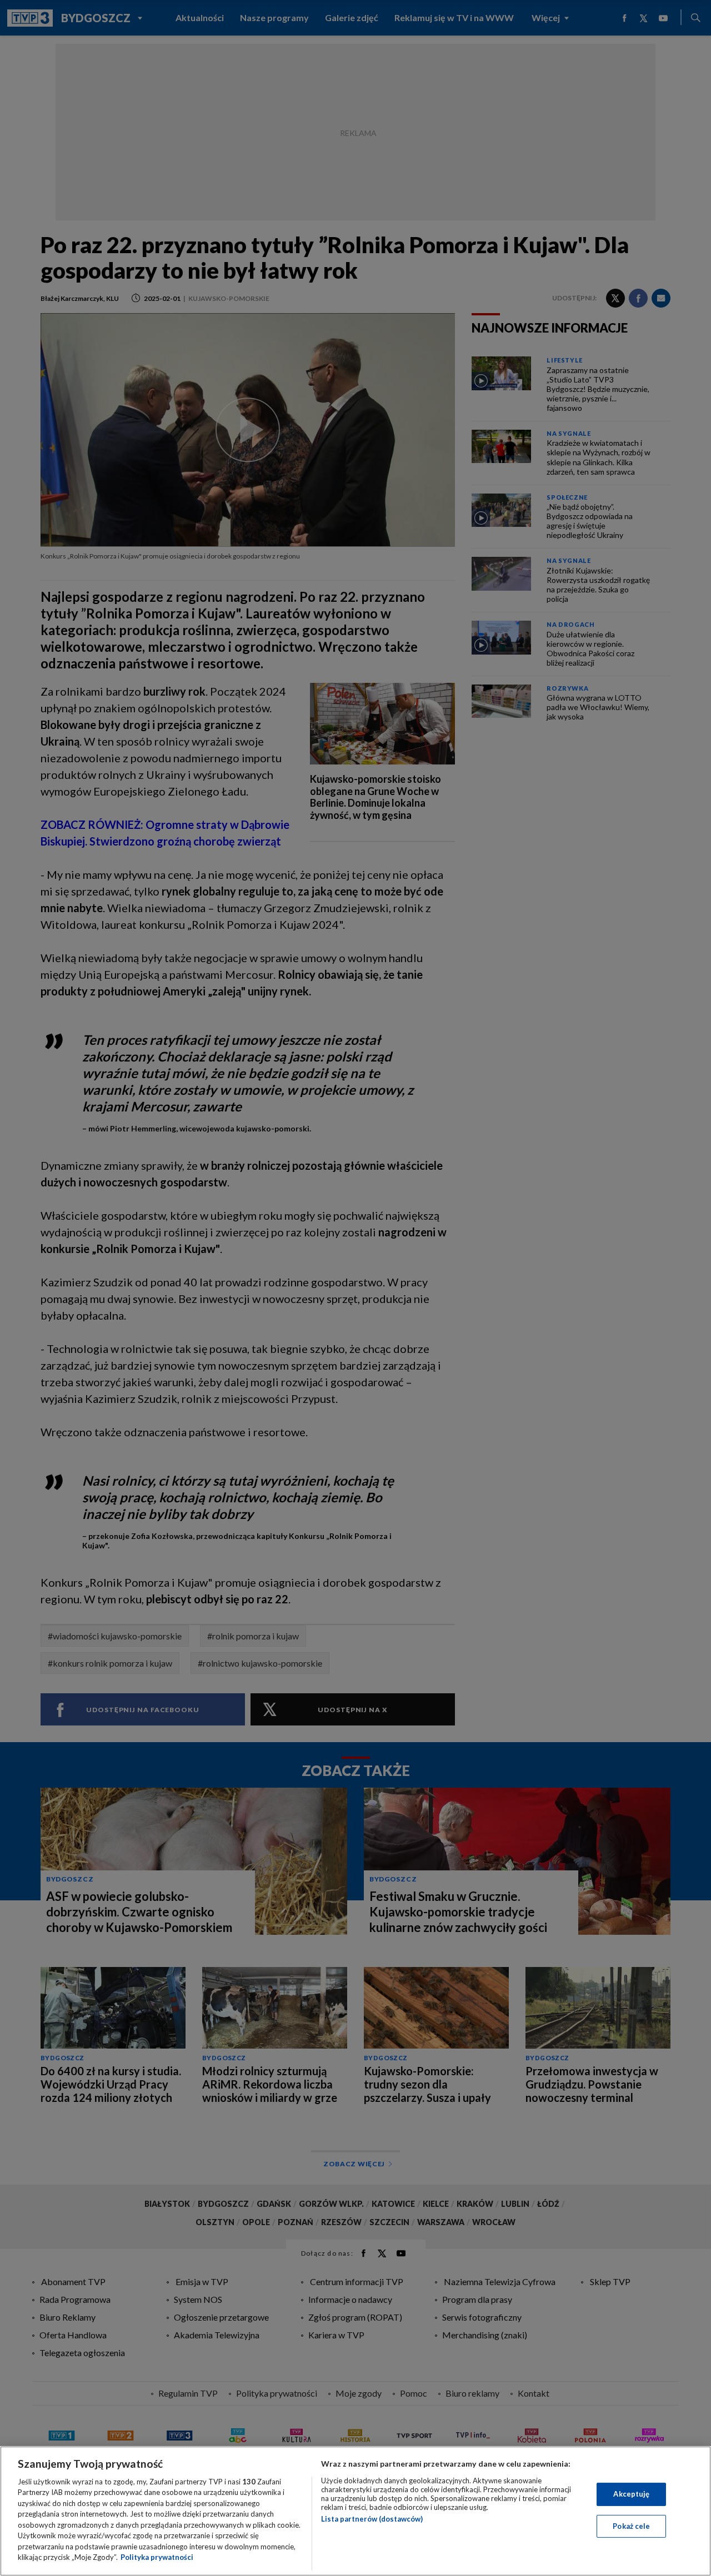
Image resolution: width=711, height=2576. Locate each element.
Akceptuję (631, 2494)
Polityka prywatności (157, 2557)
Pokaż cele (631, 2525)
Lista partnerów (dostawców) (372, 2519)
